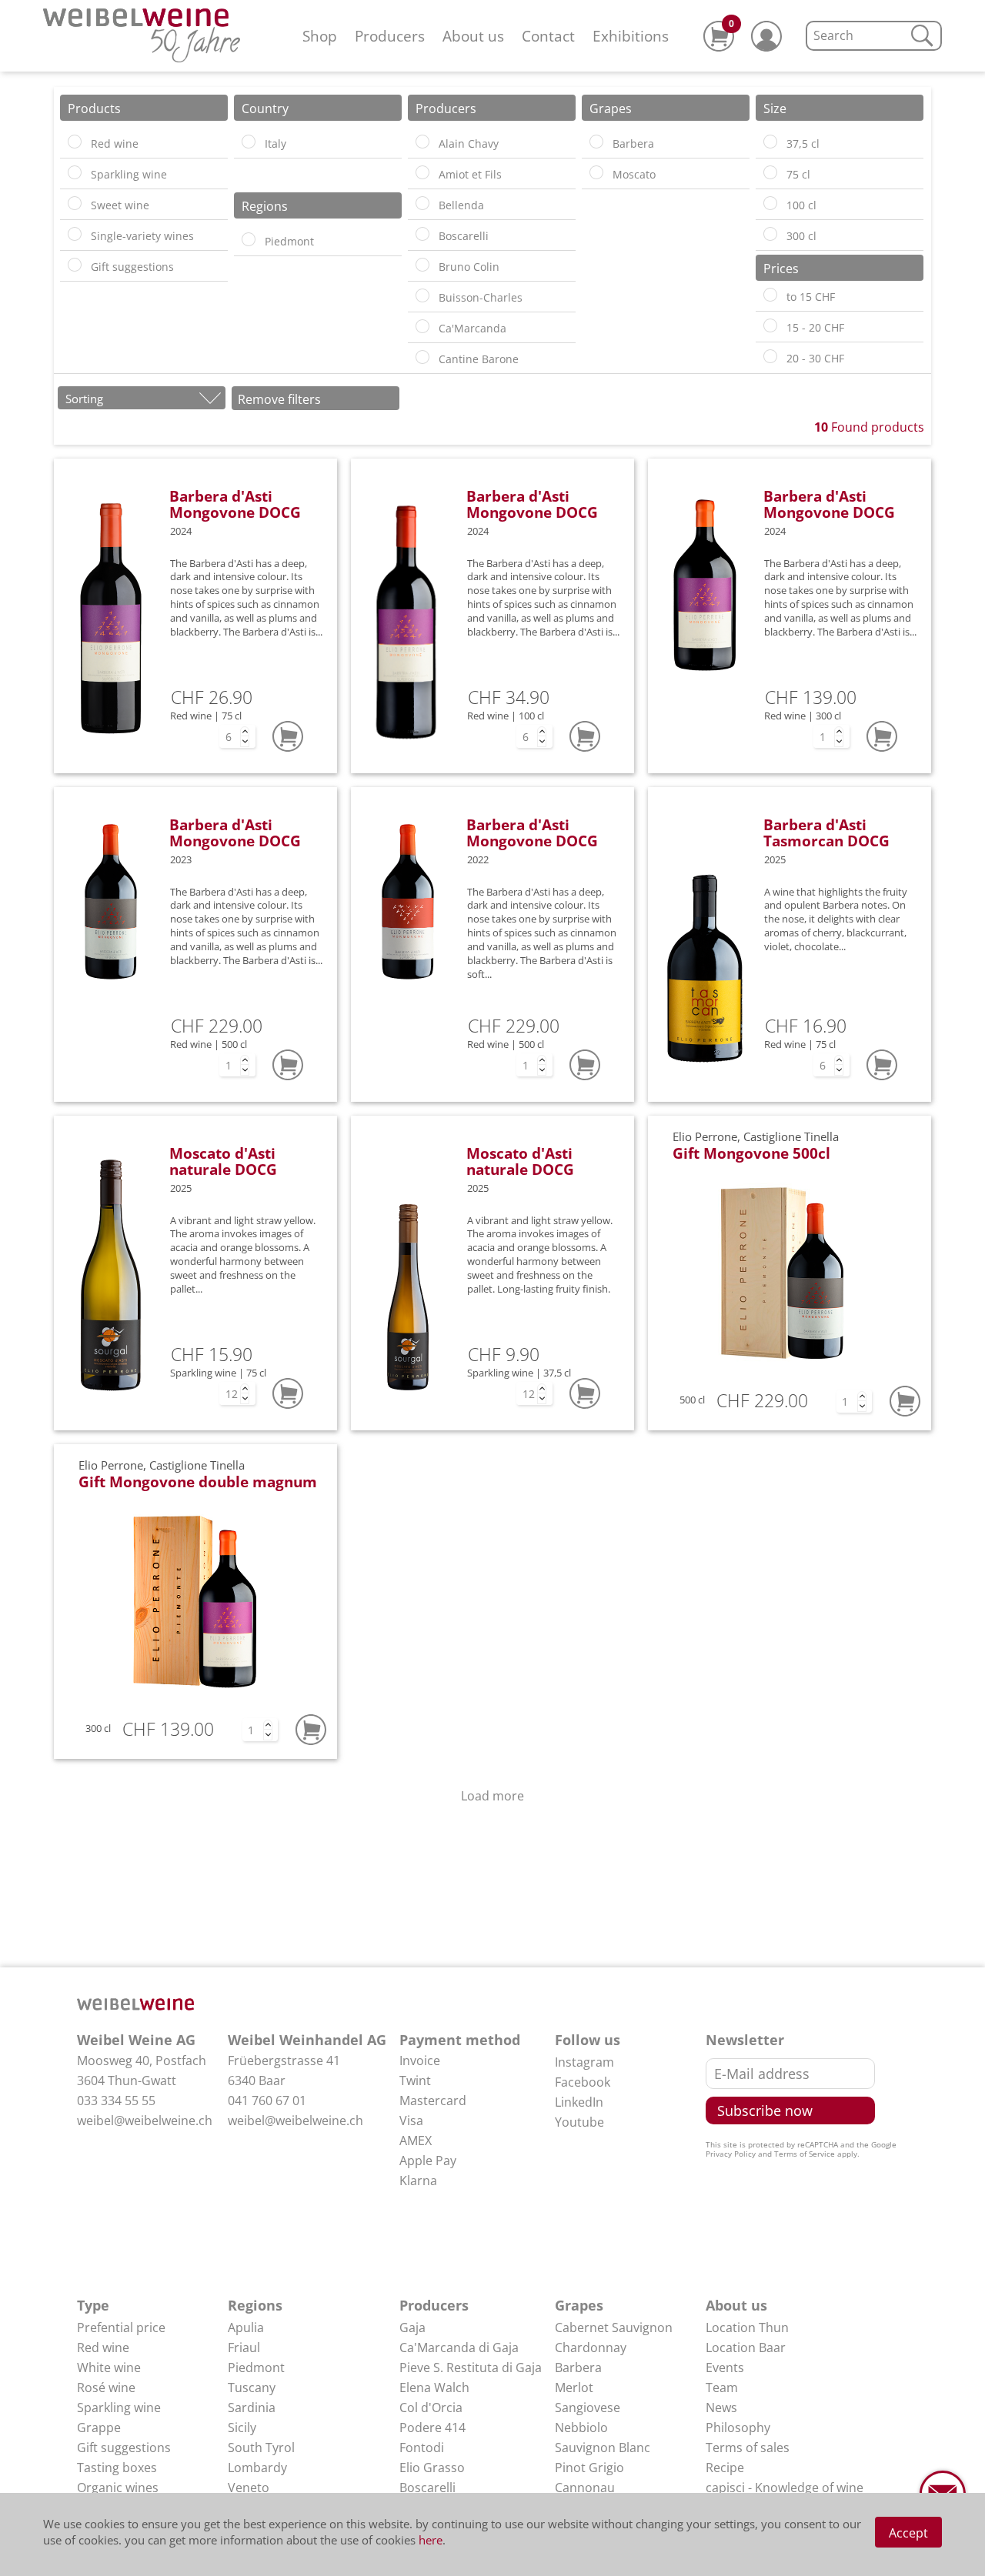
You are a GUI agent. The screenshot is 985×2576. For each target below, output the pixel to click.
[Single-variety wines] (75, 234)
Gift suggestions (124, 2448)
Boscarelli (427, 2488)
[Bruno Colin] (422, 265)
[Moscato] (596, 172)
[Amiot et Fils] (422, 172)
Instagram (584, 2062)
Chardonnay (591, 2347)
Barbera (578, 2367)
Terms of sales (748, 2448)
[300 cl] (770, 234)
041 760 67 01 (267, 2101)
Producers (390, 36)
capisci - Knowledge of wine (785, 2488)
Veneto (249, 2488)
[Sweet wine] (75, 203)
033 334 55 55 (116, 2101)
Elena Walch (434, 2387)
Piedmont (256, 2367)
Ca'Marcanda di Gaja (459, 2347)
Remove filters (279, 399)
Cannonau (585, 2488)
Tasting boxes (117, 2468)
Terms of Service (805, 2154)
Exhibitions (631, 36)
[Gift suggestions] (75, 265)
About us (473, 36)
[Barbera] (596, 142)
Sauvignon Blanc (603, 2448)
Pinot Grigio (589, 2468)
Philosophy (738, 2428)
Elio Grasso (432, 2468)
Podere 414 (432, 2428)
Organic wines (118, 2488)
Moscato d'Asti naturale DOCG (223, 1161)
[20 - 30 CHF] (770, 356)
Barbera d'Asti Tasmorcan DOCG (826, 833)
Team (722, 2387)
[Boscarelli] (422, 234)
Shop (320, 36)
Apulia (246, 2327)
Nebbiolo (581, 2428)
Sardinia (252, 2407)
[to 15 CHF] (770, 295)
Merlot (574, 2387)
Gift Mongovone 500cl (751, 1153)
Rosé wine (106, 2387)
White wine (109, 2367)
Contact (548, 36)
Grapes (579, 2305)
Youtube (579, 2122)
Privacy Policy (731, 2154)
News (721, 2407)
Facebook (583, 2082)
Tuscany (252, 2387)
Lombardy (257, 2468)
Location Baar (746, 2347)
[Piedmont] (249, 239)
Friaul (244, 2347)
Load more (492, 1796)
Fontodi (422, 2448)
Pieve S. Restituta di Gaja (471, 2367)
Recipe (725, 2468)
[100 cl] (770, 203)
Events (725, 2367)
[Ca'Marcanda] (422, 326)
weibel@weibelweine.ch (145, 2121)
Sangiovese (588, 2407)
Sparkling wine (119, 2407)
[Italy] (249, 142)
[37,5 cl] (770, 142)
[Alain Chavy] (422, 142)
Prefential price (121, 2327)
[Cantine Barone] (422, 357)
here (431, 2540)
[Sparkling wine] (75, 172)
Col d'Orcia (431, 2407)
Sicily (242, 2428)
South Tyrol (261, 2448)
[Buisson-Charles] (422, 295)
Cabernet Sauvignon (614, 2327)
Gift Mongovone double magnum (198, 1482)
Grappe (99, 2428)
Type (93, 2305)
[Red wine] (75, 142)
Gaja (412, 2327)
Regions (255, 2305)
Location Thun (747, 2327)
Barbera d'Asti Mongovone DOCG (235, 504)
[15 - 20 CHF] (770, 325)
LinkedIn (579, 2102)
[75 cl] (770, 172)
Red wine (103, 2347)
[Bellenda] (422, 203)
